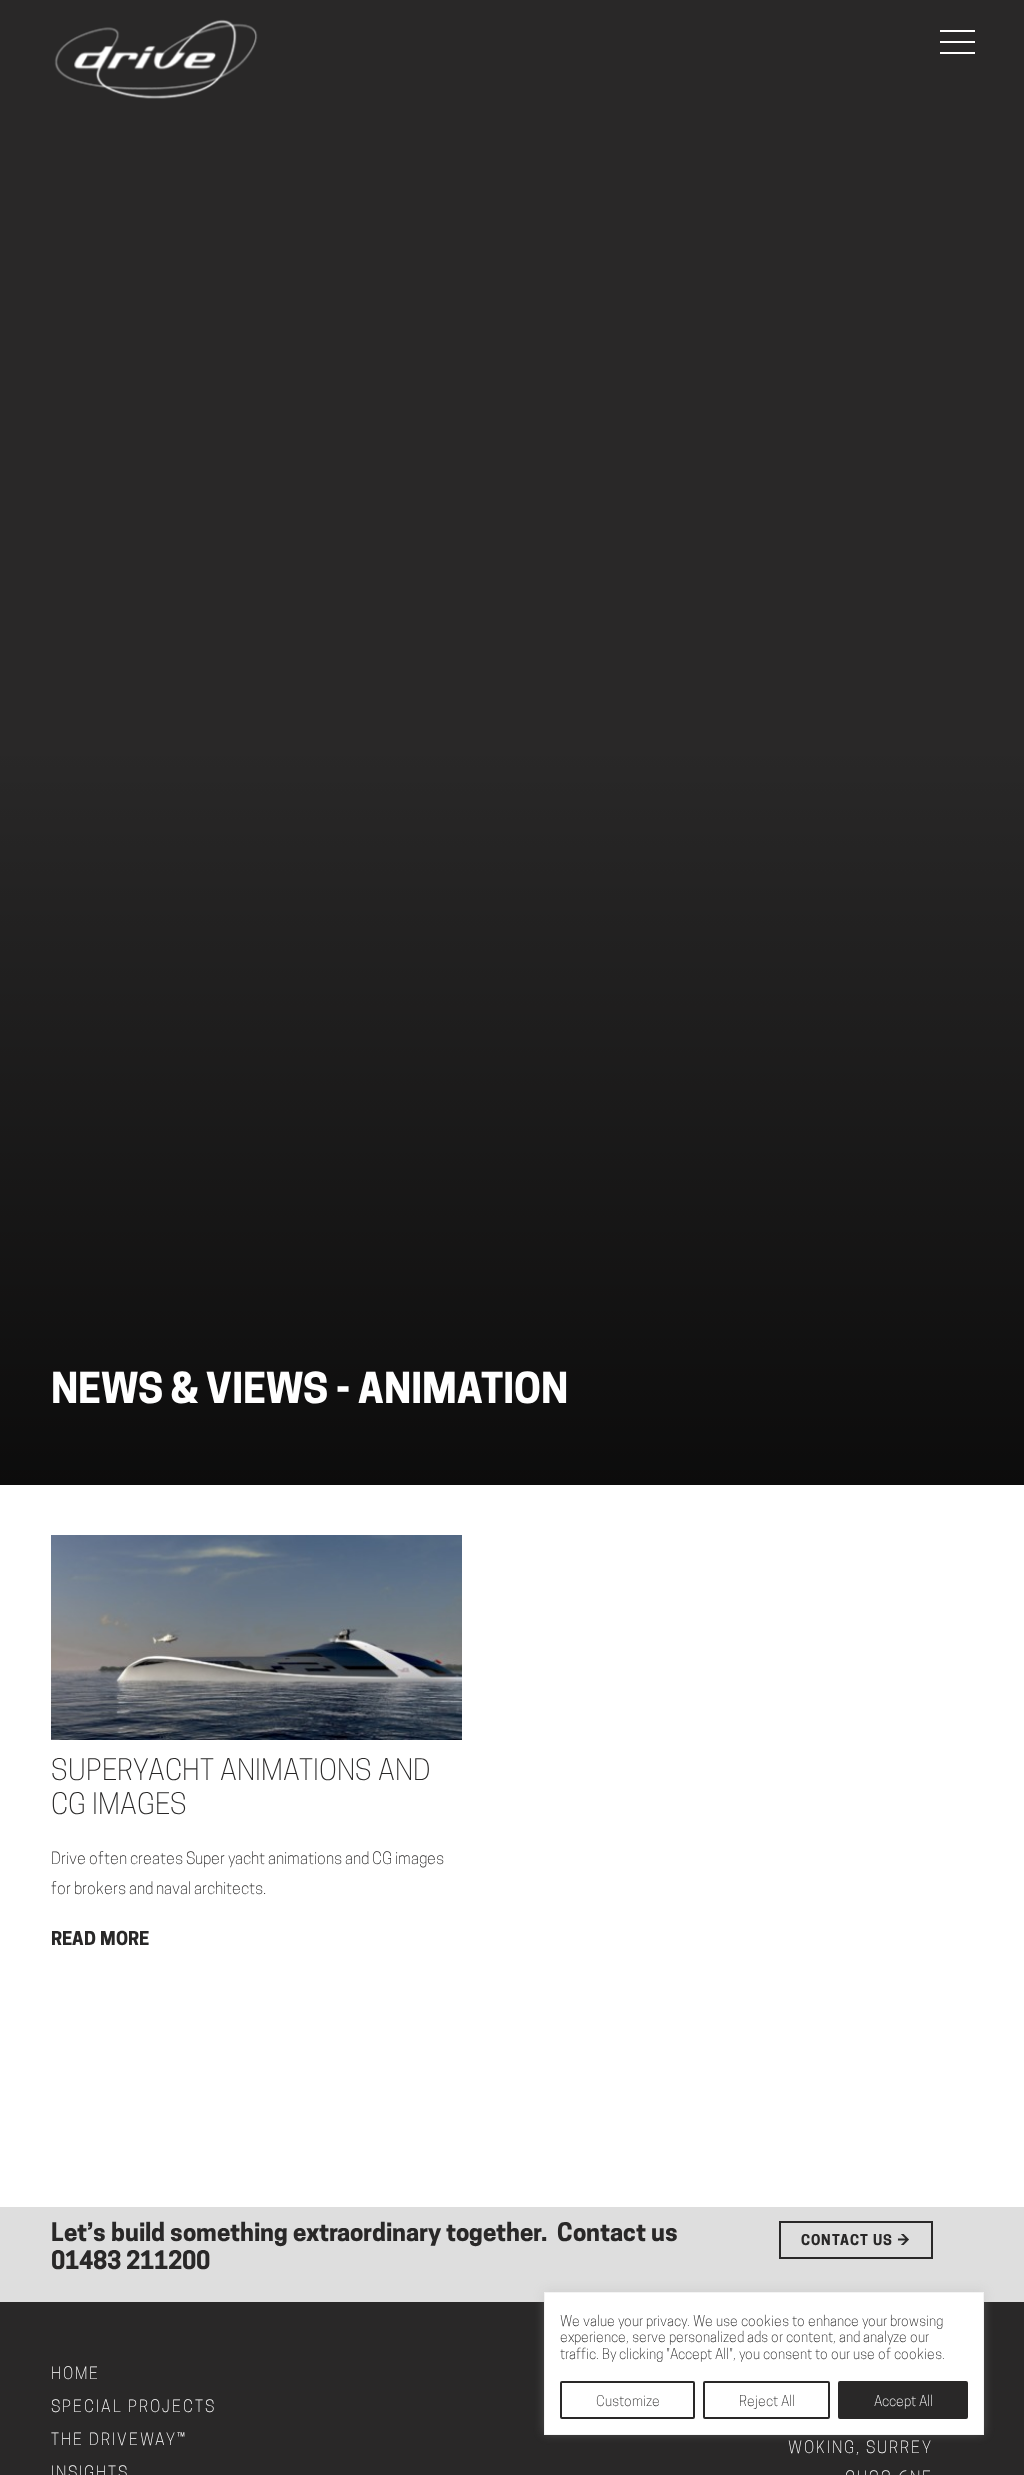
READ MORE (100, 1941)
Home (75, 2375)
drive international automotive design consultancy (156, 60)
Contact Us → (856, 2241)
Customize (628, 2402)
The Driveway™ (119, 2441)
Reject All (767, 2402)
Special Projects (133, 2408)
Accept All (903, 2402)
